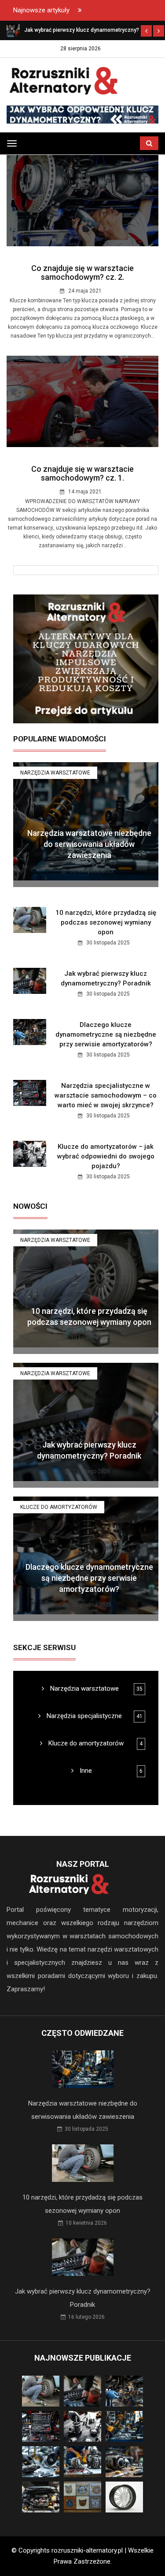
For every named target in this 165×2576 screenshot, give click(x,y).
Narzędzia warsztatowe (55, 773)
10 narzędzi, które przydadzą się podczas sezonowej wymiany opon (106, 922)
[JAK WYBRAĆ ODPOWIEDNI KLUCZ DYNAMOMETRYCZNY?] (82, 114)
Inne (85, 1771)
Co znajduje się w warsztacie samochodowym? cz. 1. (82, 473)
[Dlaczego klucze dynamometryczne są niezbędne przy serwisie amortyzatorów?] (13, 30)
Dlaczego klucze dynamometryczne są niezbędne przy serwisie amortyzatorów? (106, 1034)
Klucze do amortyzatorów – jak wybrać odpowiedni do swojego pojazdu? (106, 1156)
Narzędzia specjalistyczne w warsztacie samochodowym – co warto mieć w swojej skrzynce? (106, 1095)
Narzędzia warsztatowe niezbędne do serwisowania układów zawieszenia (89, 844)
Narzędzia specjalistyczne (83, 1716)
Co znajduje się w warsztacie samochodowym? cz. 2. (82, 273)
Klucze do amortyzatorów (59, 1507)
